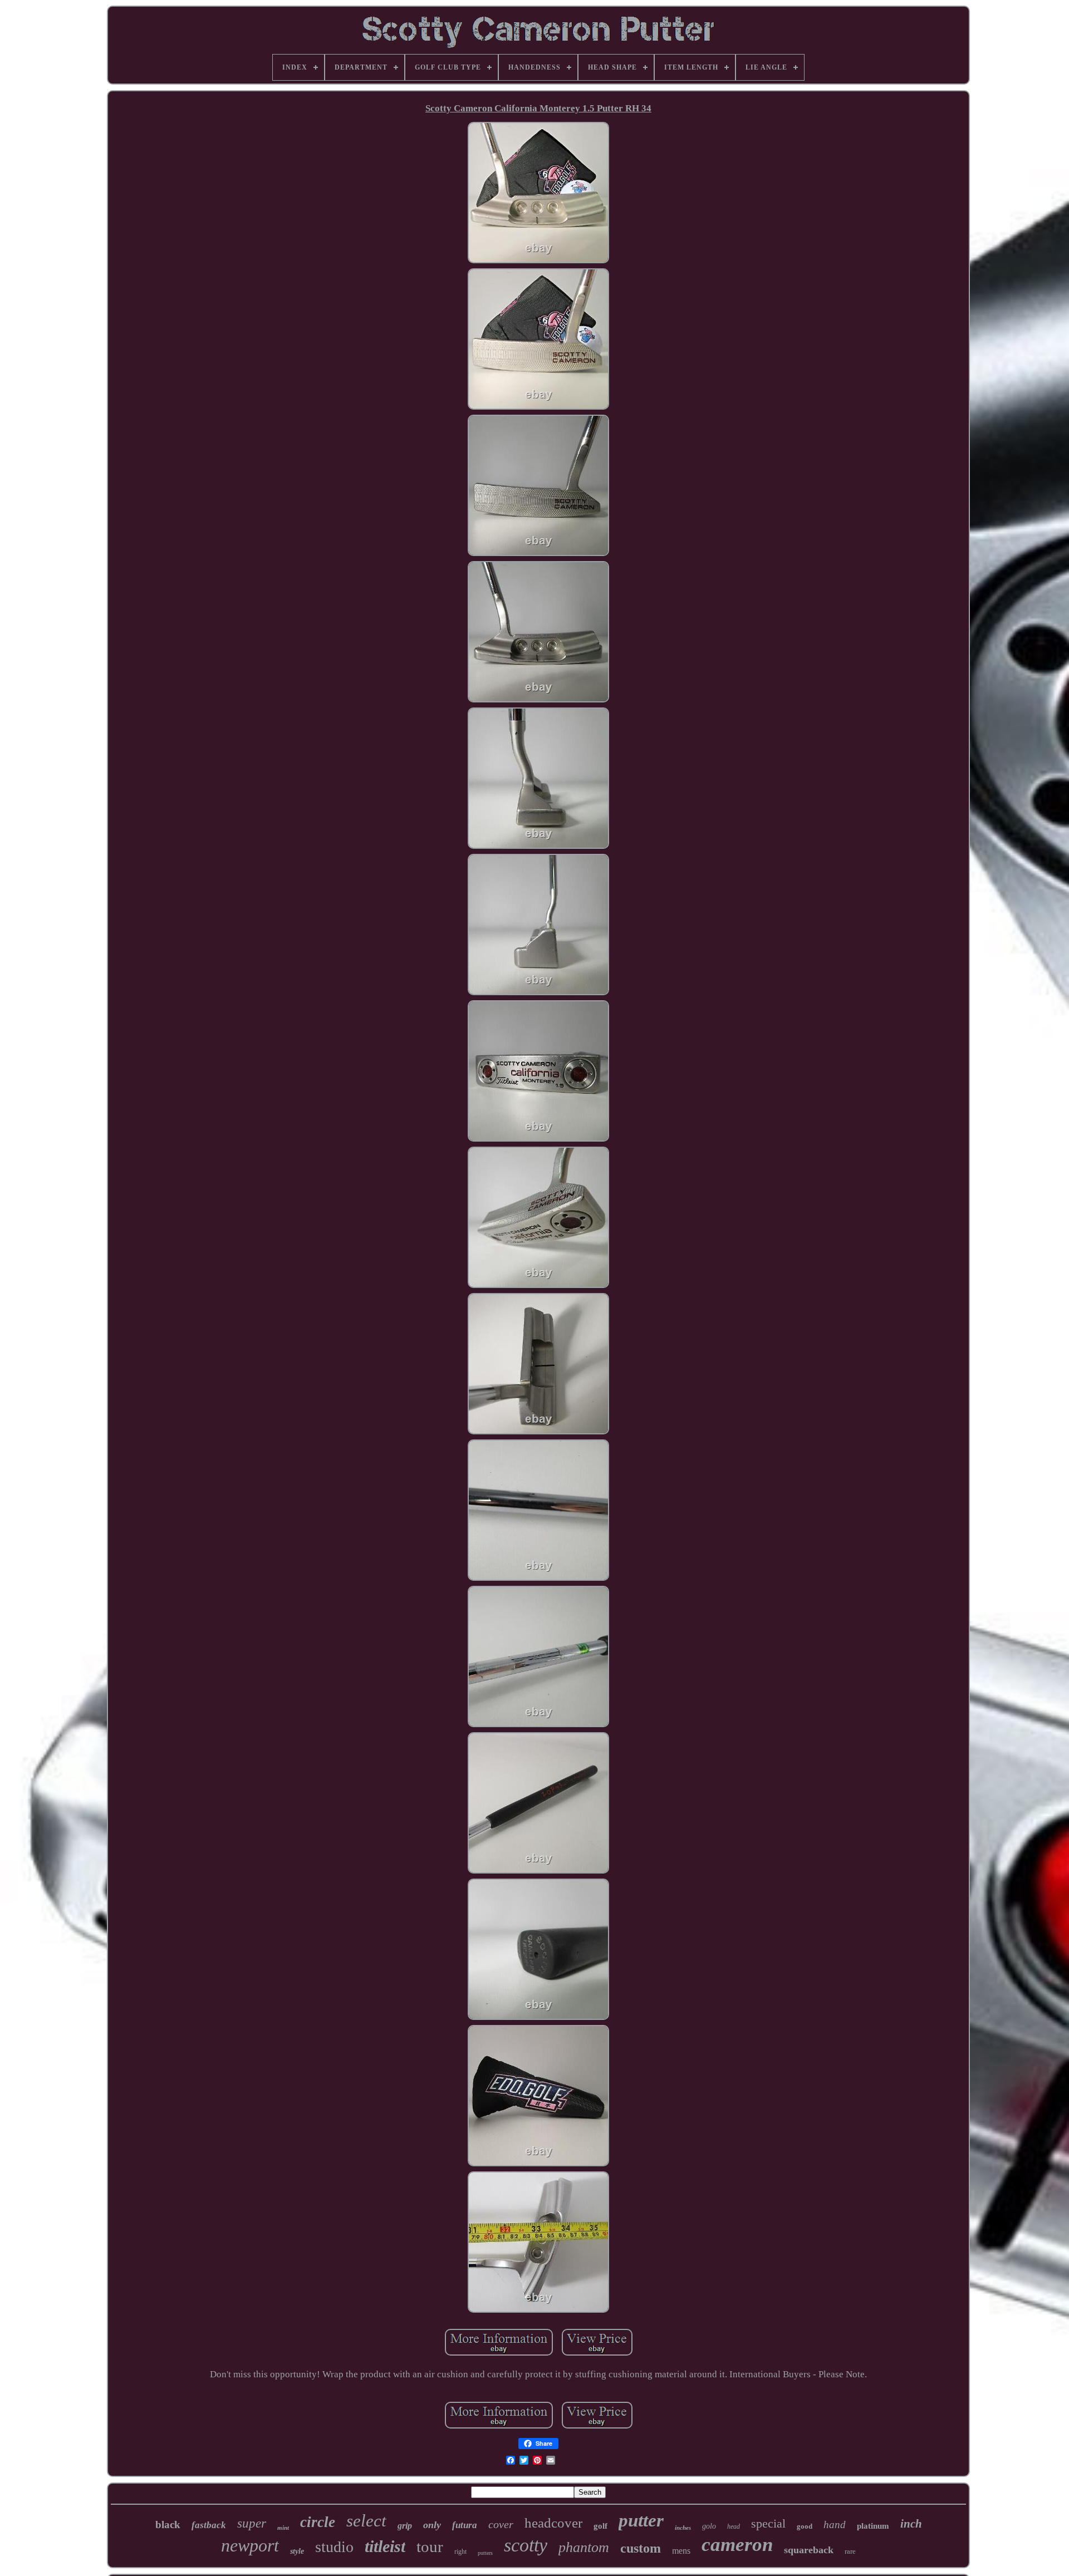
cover (501, 2524)
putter (641, 2520)
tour (430, 2546)
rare (850, 2551)
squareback (809, 2550)
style (297, 2551)
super (252, 2523)
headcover (553, 2523)
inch (911, 2524)
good (805, 2526)
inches (683, 2528)
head (734, 2526)
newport (250, 2545)
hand (835, 2525)
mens (681, 2551)
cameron (737, 2545)
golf (600, 2526)
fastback (209, 2525)
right (460, 2552)
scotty (526, 2545)
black (168, 2525)
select (366, 2521)
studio (334, 2547)
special (768, 2523)
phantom (584, 2547)
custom (641, 2548)
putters (485, 2553)
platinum (873, 2526)
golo (709, 2526)
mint (283, 2528)
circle (318, 2522)
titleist (385, 2546)
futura (465, 2525)
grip (405, 2526)
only (432, 2525)
